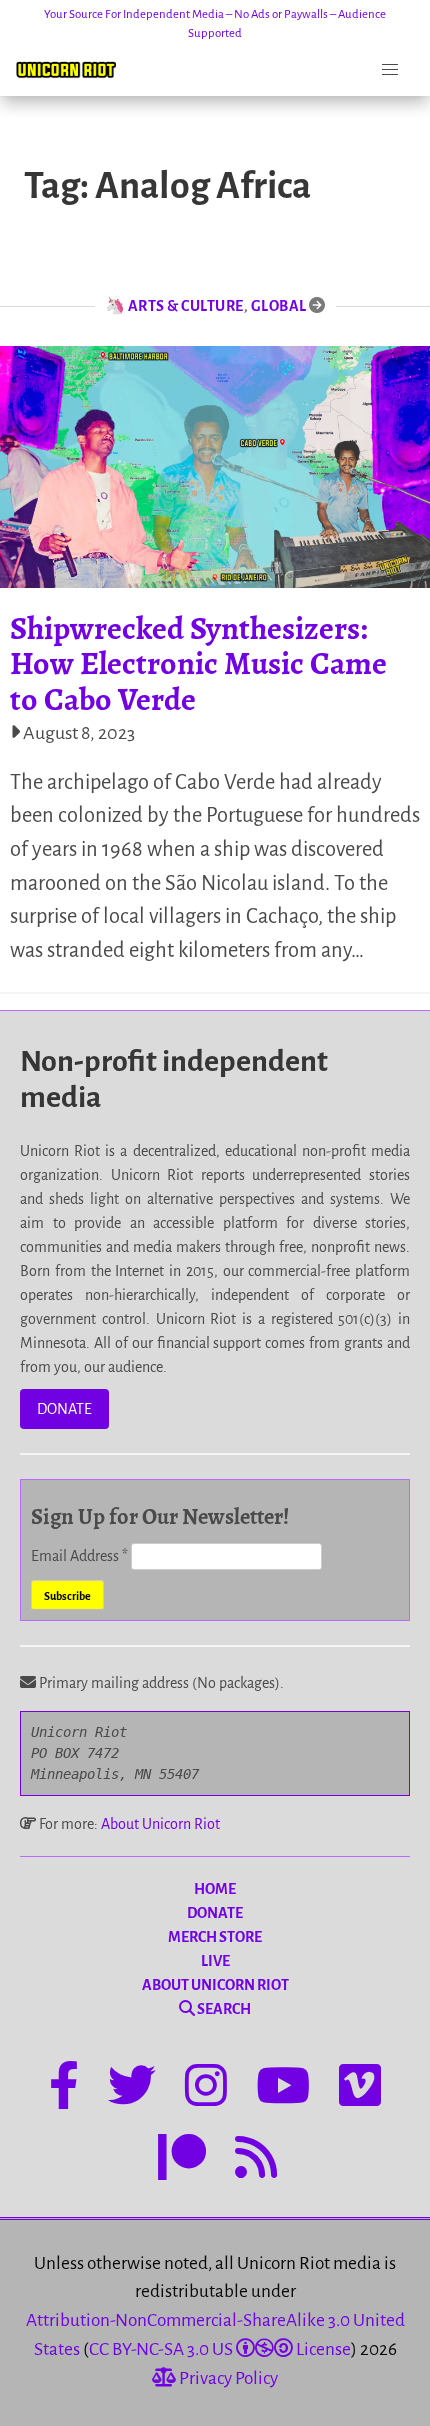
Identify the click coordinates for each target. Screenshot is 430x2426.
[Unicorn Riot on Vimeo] (360, 2089)
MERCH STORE (215, 1937)
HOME (215, 1889)
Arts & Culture (186, 306)
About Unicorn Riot (160, 1824)
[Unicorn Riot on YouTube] (283, 2089)
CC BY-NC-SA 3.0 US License (220, 2349)
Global (279, 306)
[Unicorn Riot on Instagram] (206, 2089)
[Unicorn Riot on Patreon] (182, 2161)
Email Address (79, 1556)
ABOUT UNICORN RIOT (215, 1985)
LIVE (215, 1961)
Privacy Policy (227, 2378)
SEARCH (223, 2009)
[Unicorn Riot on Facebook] (64, 2089)
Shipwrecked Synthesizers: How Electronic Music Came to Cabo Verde (198, 663)
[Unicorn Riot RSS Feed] (256, 2161)
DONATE (64, 1409)
